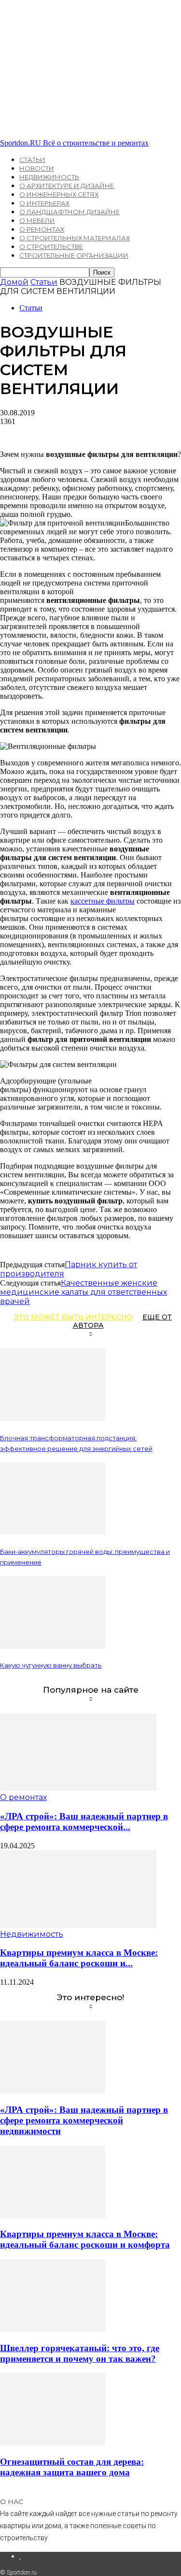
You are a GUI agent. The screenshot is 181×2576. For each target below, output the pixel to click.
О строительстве (51, 247)
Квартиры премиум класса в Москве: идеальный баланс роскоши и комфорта (85, 2239)
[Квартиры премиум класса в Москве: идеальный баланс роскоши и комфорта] (78, 1925)
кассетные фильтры (103, 901)
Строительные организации (74, 255)
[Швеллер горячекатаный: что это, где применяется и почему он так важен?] (53, 2329)
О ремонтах (42, 229)
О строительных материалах (75, 238)
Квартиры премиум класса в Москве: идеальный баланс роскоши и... (79, 1958)
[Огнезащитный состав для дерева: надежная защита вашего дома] (53, 2443)
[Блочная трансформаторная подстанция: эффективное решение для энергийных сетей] (53, 1418)
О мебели (37, 220)
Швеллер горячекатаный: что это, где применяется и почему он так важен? (80, 2353)
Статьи (32, 160)
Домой (14, 282)
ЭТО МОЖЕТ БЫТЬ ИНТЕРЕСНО (73, 1317)
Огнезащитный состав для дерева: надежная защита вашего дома (72, 2467)
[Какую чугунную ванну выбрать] (53, 1646)
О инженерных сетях (59, 194)
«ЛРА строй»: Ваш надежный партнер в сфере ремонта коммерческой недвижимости (84, 2120)
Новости (37, 168)
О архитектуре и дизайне (67, 186)
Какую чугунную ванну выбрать (51, 1665)
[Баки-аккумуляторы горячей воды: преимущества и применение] (53, 1532)
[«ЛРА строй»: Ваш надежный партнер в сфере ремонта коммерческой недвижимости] (78, 1788)
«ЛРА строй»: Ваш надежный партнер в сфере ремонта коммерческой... (84, 1822)
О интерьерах (44, 203)
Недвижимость (49, 177)
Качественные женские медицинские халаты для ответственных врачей (84, 1292)
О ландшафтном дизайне (70, 212)
